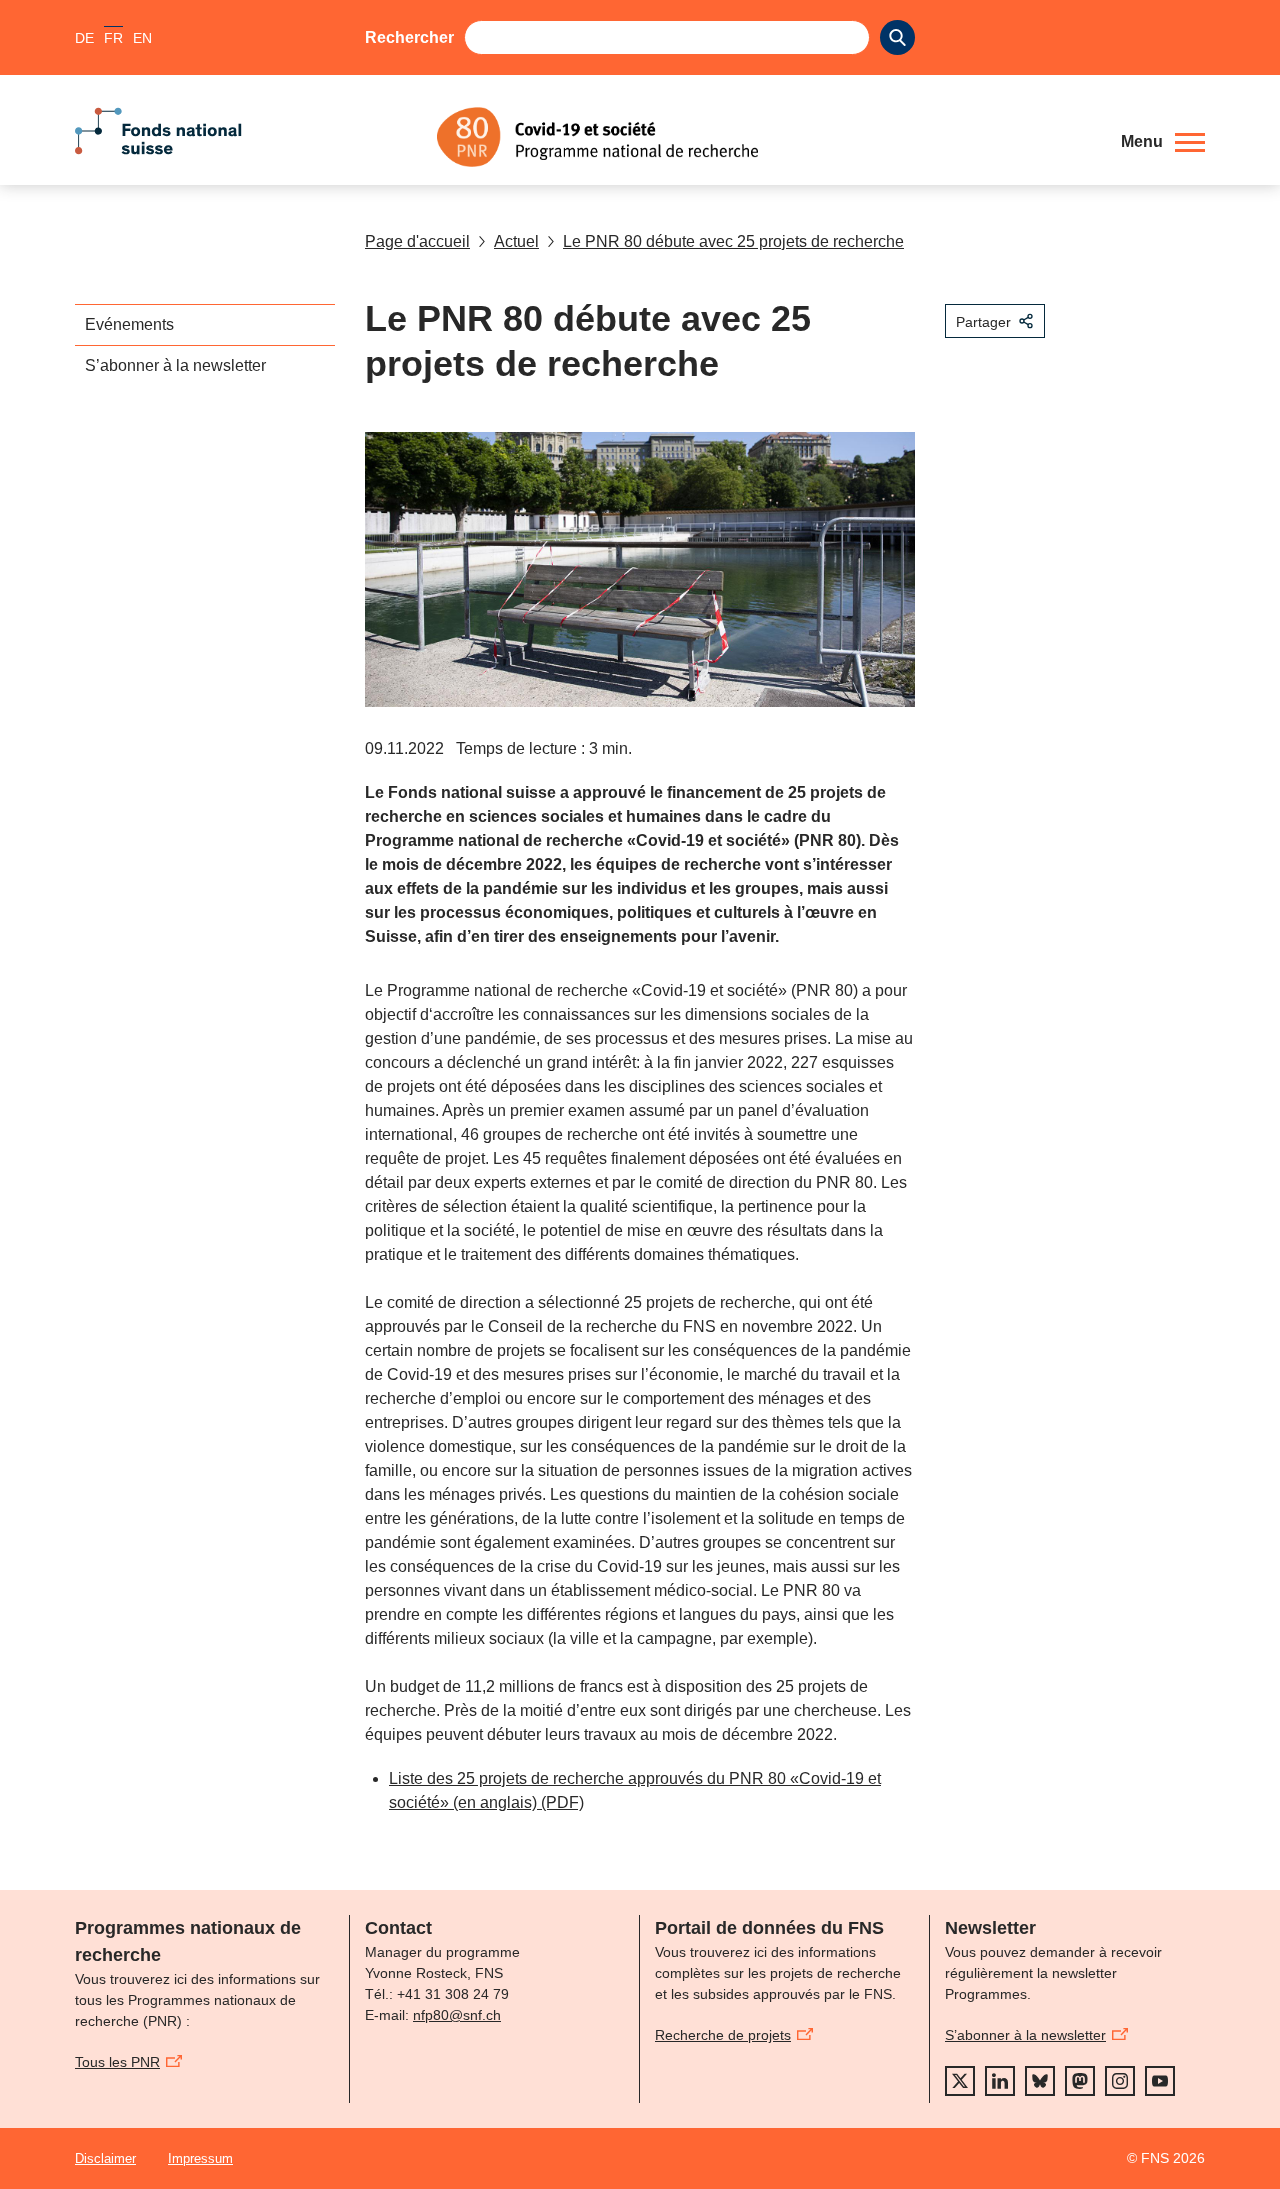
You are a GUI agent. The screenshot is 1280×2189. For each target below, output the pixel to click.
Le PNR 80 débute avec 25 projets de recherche (733, 241)
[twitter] (960, 2081)
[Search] (897, 37)
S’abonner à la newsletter (175, 365)
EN (142, 38)
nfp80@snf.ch (457, 2015)
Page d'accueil (417, 241)
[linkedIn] (1000, 2081)
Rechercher (409, 37)
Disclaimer (105, 2158)
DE (84, 38)
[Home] (764, 137)
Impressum (200, 2158)
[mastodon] (1080, 2081)
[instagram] (1120, 2081)
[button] (1163, 142)
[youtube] (1160, 2081)
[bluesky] (1040, 2081)
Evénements (129, 324)
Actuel (516, 241)
